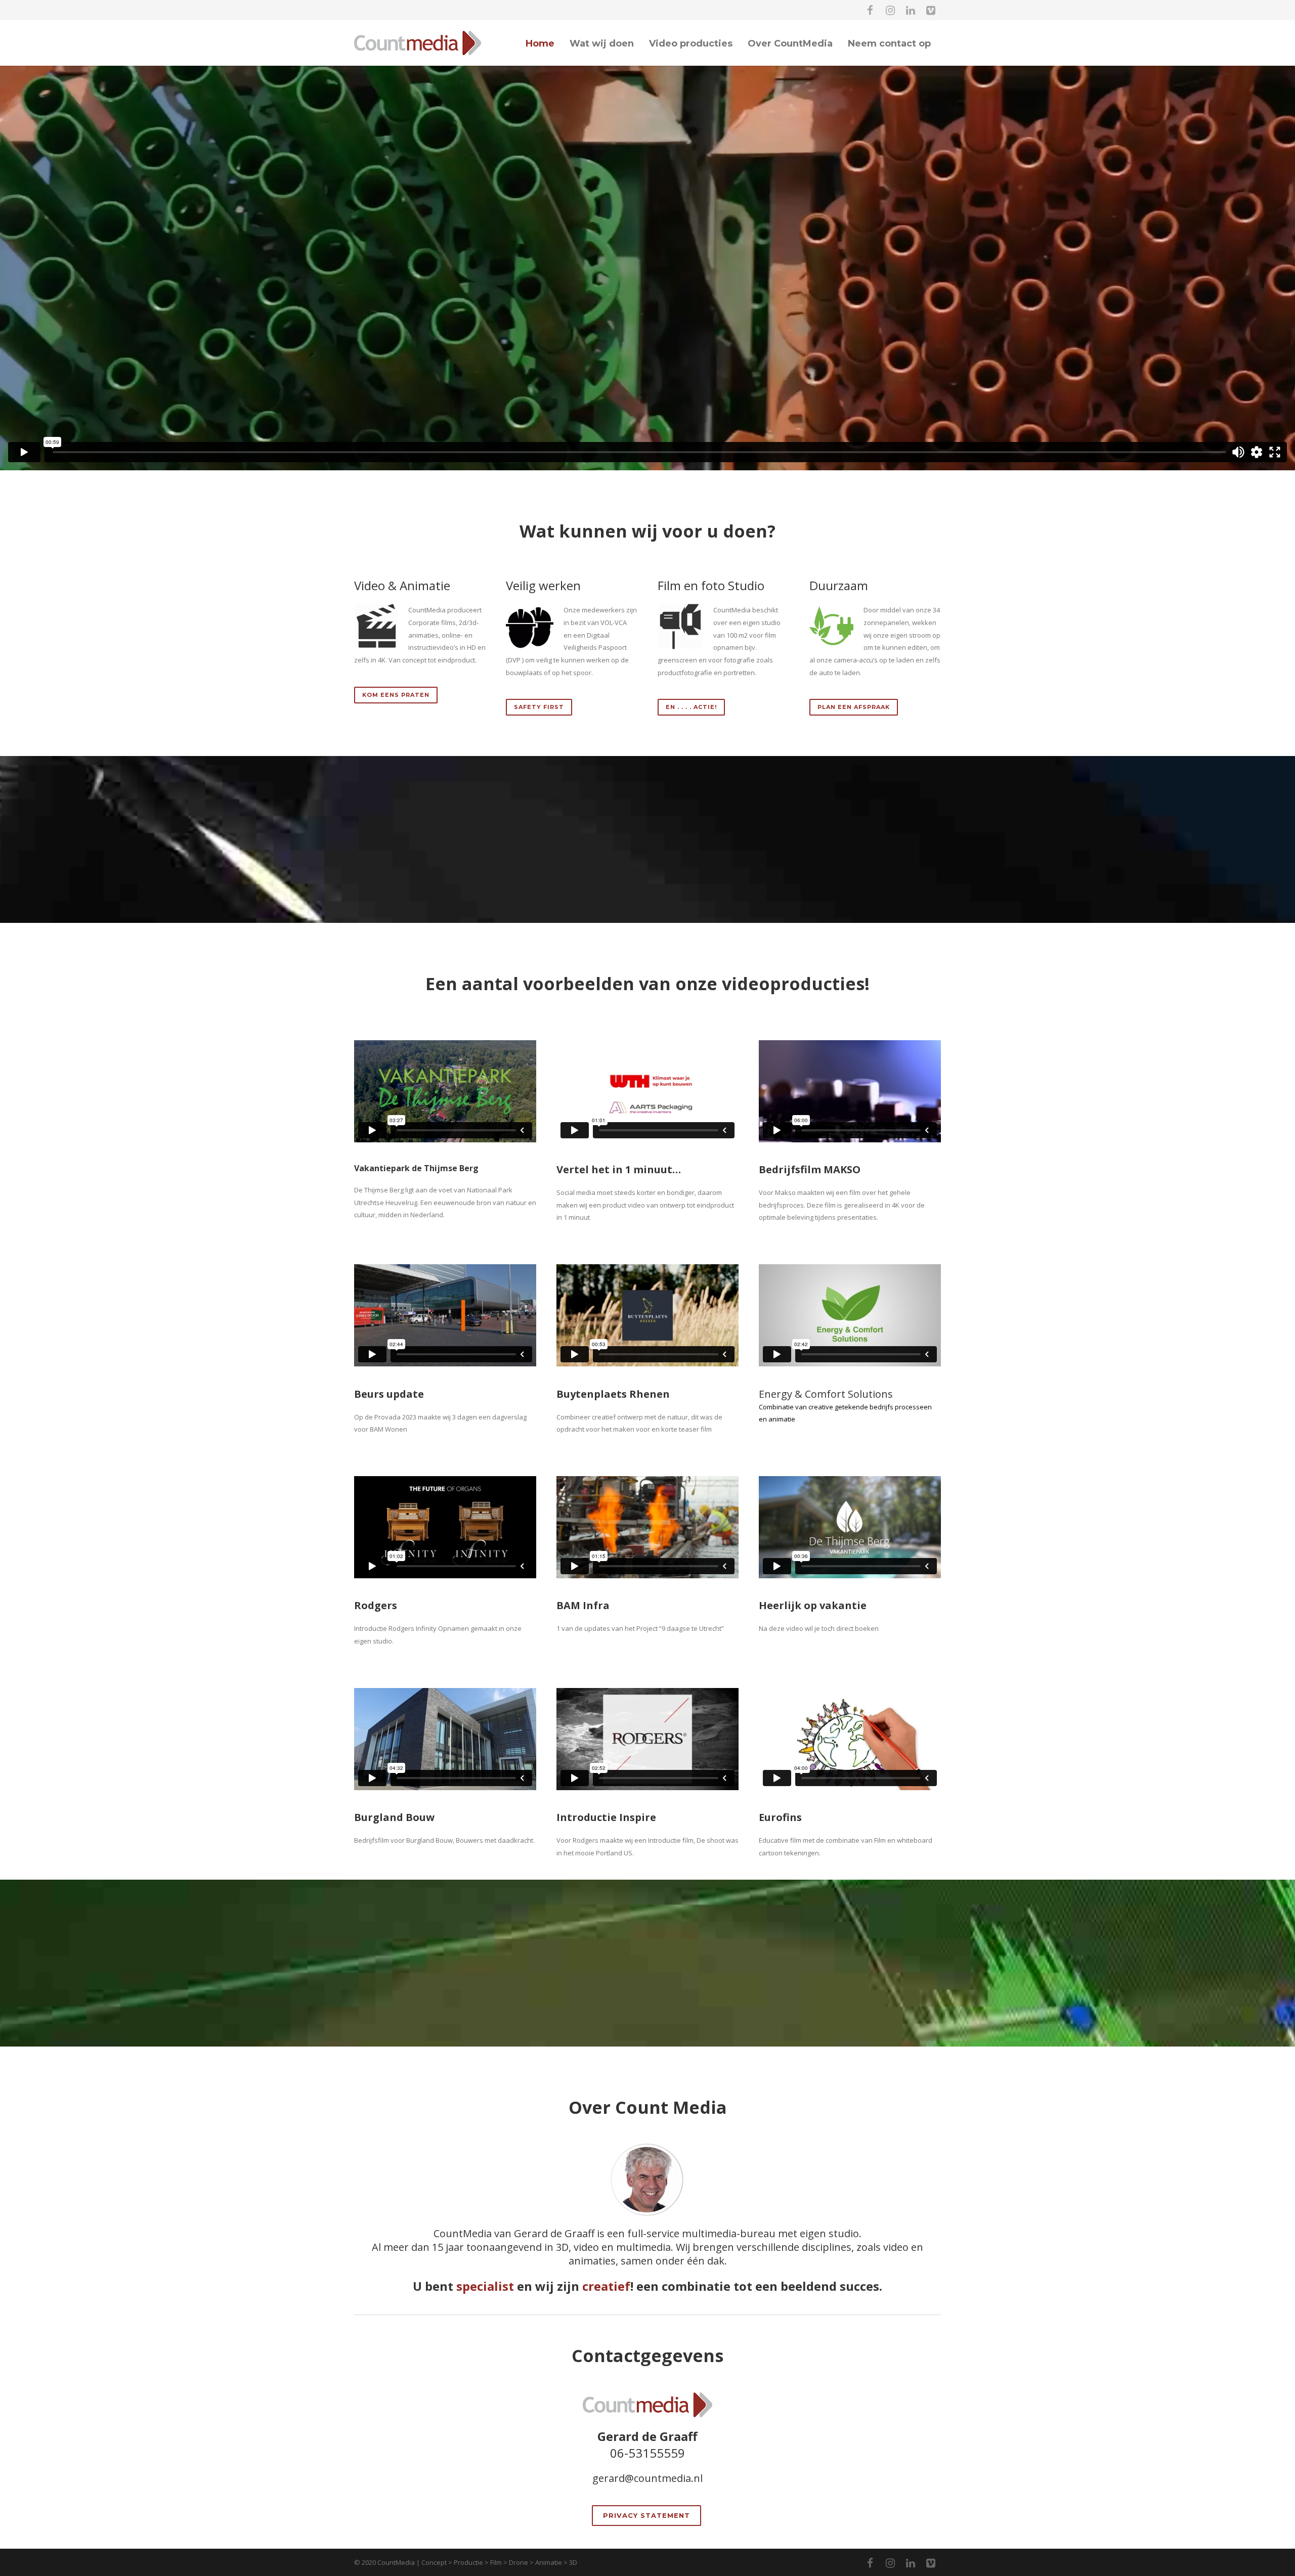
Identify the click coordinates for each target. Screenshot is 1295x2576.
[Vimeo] (931, 10)
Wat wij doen (602, 43)
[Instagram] (890, 10)
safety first (539, 707)
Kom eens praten (396, 695)
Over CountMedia (790, 43)
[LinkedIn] (911, 10)
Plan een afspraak (854, 707)
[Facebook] (870, 10)
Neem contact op (889, 43)
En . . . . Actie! (691, 707)
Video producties (691, 43)
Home (540, 43)
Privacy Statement (646, 2515)
